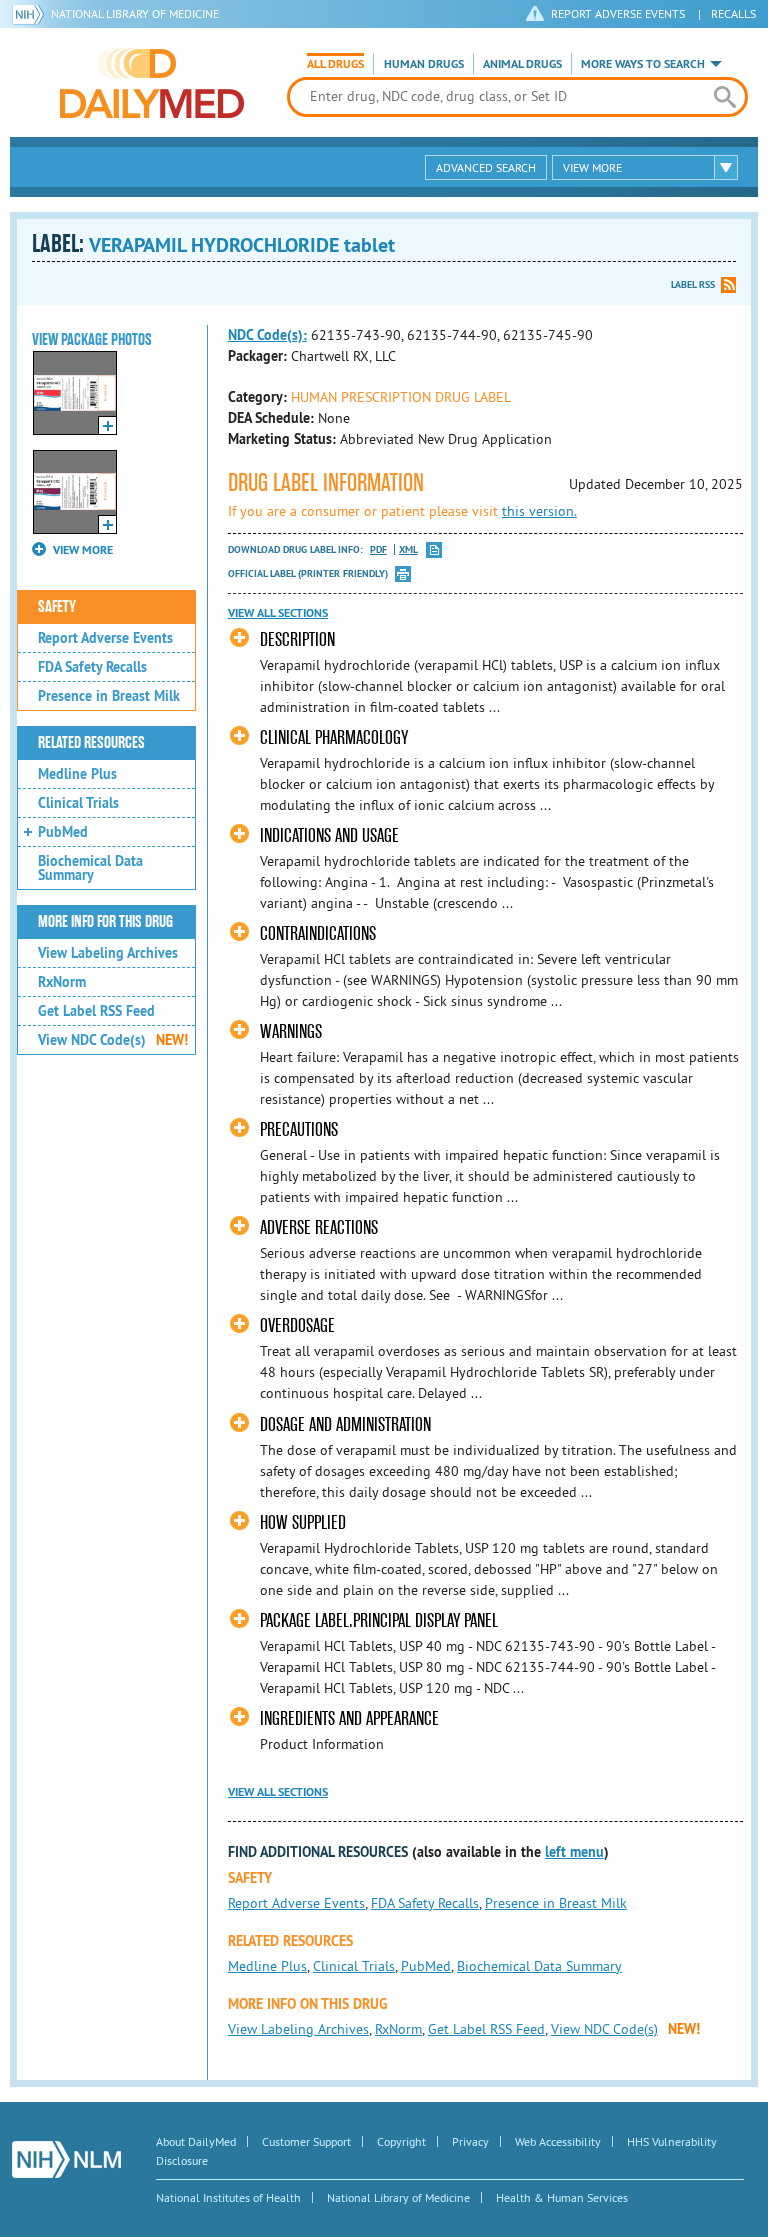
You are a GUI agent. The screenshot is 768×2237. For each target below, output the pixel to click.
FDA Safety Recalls (92, 667)
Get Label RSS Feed (96, 1011)
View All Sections (278, 613)
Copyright (401, 2141)
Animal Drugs (522, 64)
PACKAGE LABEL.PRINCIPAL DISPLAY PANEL (379, 1620)
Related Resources (91, 743)
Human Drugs (424, 64)
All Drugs (335, 64)
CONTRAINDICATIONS (318, 933)
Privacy (470, 2141)
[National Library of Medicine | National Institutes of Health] (66, 2159)
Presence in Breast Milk (109, 696)
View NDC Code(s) (113, 1040)
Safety (57, 607)
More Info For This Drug (105, 922)
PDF (378, 549)
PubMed (63, 832)
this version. (539, 511)
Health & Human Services (562, 2197)
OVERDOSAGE (297, 1325)
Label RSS (693, 284)
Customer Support (306, 2141)
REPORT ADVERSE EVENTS (618, 13)
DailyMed (152, 83)
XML (408, 549)
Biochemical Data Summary (90, 868)
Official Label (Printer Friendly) (308, 573)
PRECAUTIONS (299, 1129)
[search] (725, 97)
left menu (574, 1852)
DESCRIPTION (297, 639)
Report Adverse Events (105, 638)
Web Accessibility (558, 2141)
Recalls (733, 13)
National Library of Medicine (135, 13)
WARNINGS (291, 1031)
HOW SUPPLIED (303, 1522)
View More (592, 167)
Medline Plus (77, 774)
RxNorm (62, 982)
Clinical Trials (78, 803)
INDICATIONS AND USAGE (329, 835)
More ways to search (643, 64)
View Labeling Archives (108, 953)
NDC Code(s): (267, 335)
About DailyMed (196, 2141)
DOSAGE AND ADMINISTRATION (345, 1424)
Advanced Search (486, 167)
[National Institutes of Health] (31, 14)
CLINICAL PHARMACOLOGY (334, 737)
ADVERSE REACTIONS (319, 1227)
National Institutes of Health (228, 2197)
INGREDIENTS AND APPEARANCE (349, 1718)
